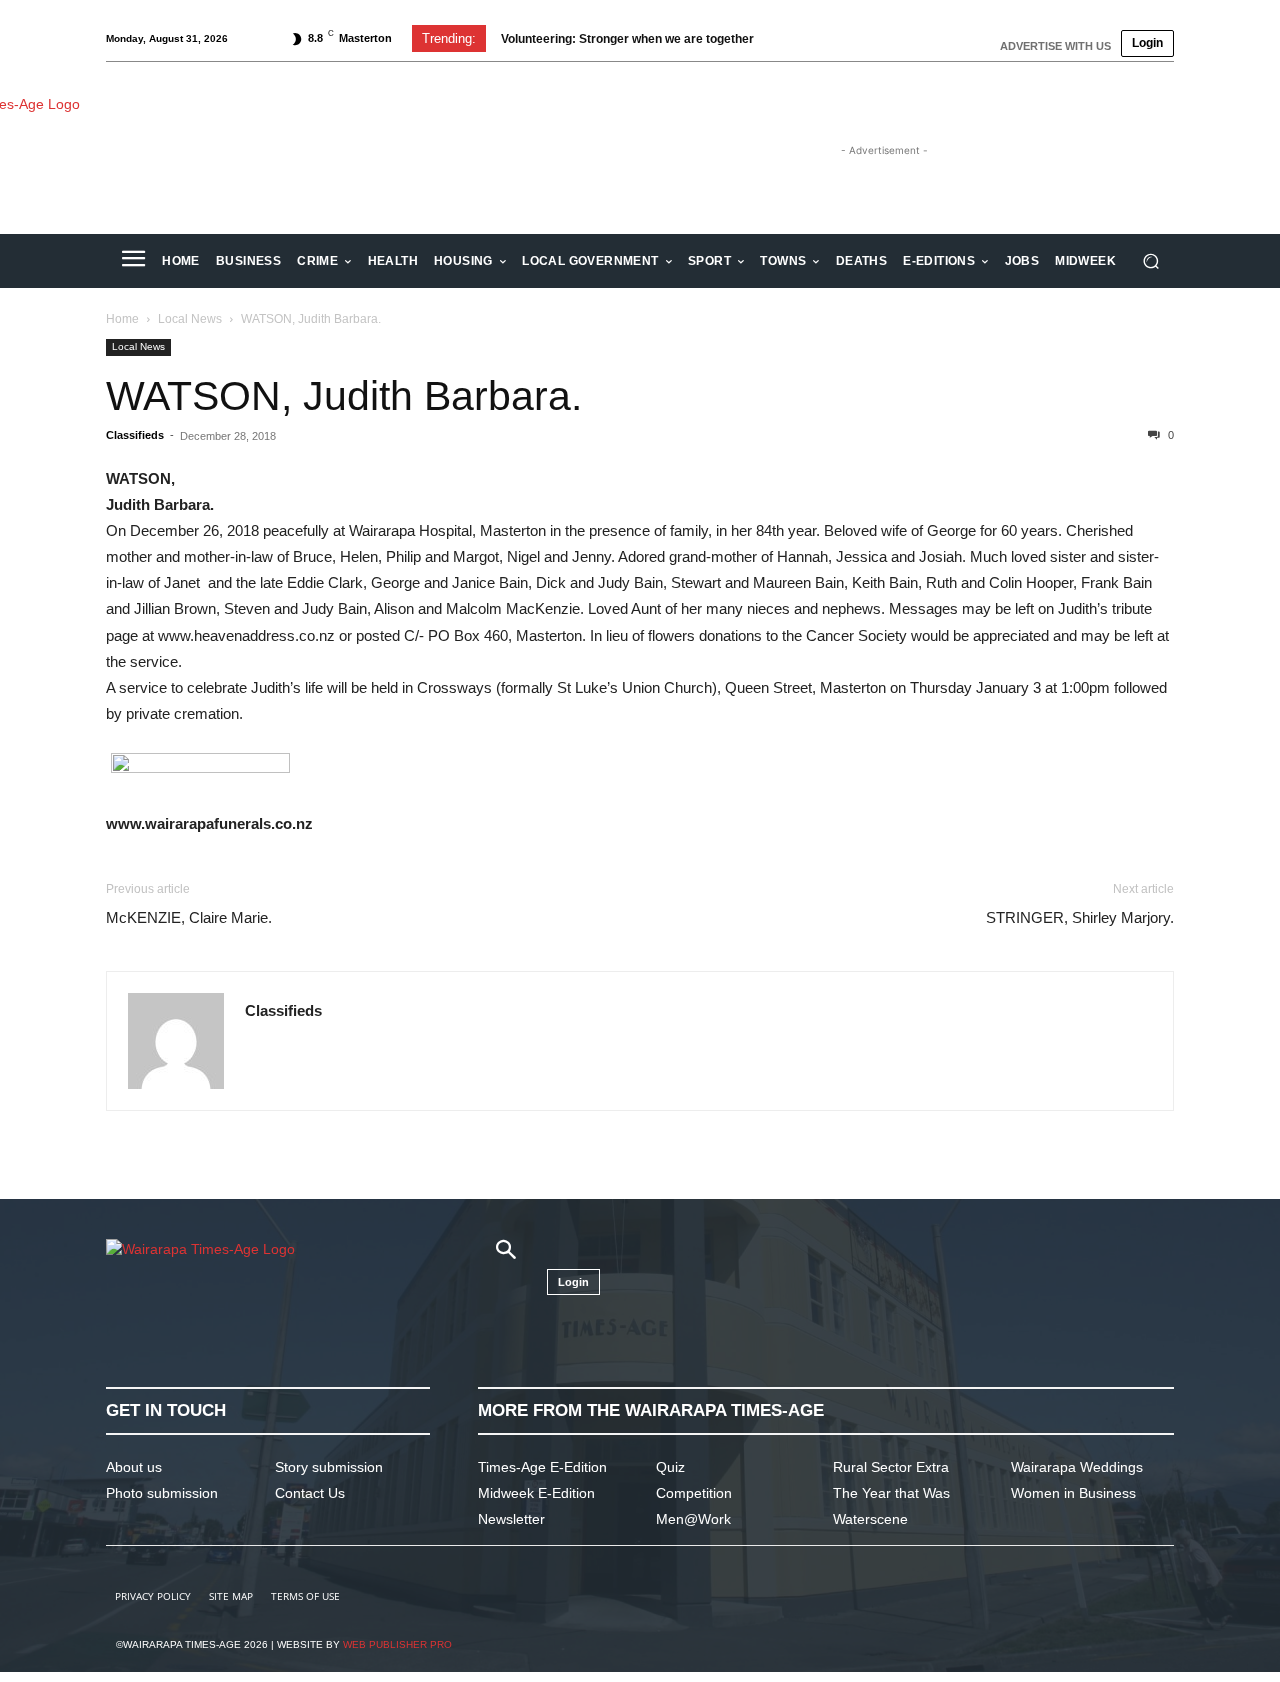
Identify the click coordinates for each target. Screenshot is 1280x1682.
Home (122, 319)
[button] (1150, 261)
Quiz (670, 1467)
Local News (190, 319)
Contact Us (310, 1493)
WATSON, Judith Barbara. (344, 396)
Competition (694, 1493)
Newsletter (511, 1519)
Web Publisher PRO (397, 1644)
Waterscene (870, 1519)
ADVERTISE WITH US (1055, 46)
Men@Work (693, 1519)
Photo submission (162, 1493)
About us (134, 1467)
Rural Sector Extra (891, 1467)
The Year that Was (891, 1493)
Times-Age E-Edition (542, 1467)
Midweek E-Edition (536, 1493)
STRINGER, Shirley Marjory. (1080, 917)
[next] (823, 38)
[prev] (791, 38)
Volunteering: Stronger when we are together (627, 39)
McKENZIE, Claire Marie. (189, 917)
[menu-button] (133, 261)
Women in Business (1073, 1493)
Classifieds (135, 435)
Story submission (329, 1467)
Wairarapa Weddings (1077, 1467)
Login (1147, 43)
